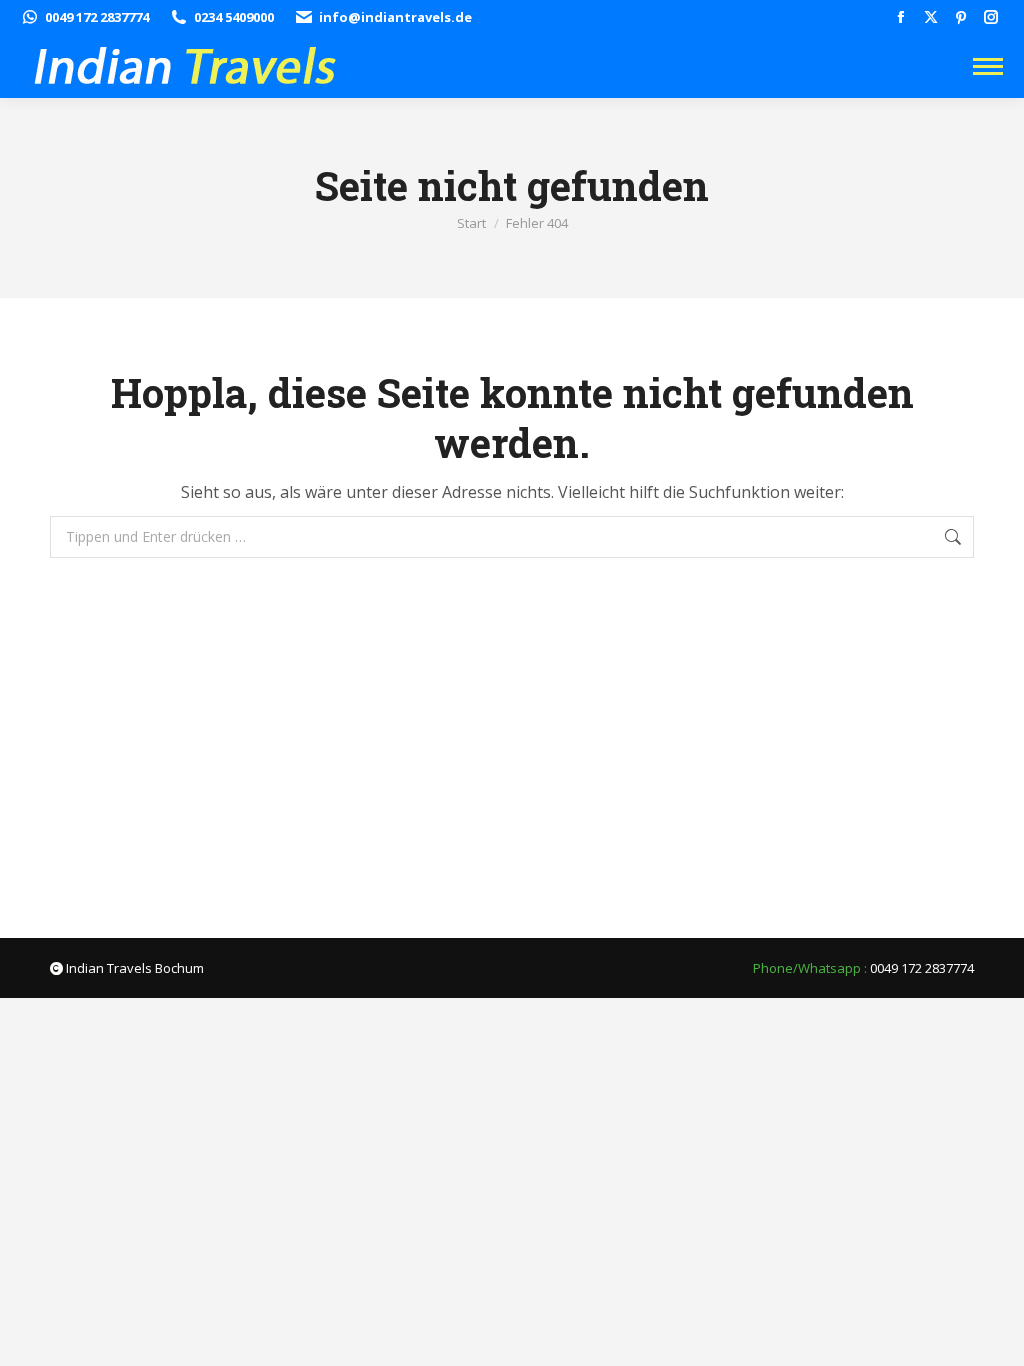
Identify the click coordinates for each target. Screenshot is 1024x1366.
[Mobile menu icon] (988, 66)
